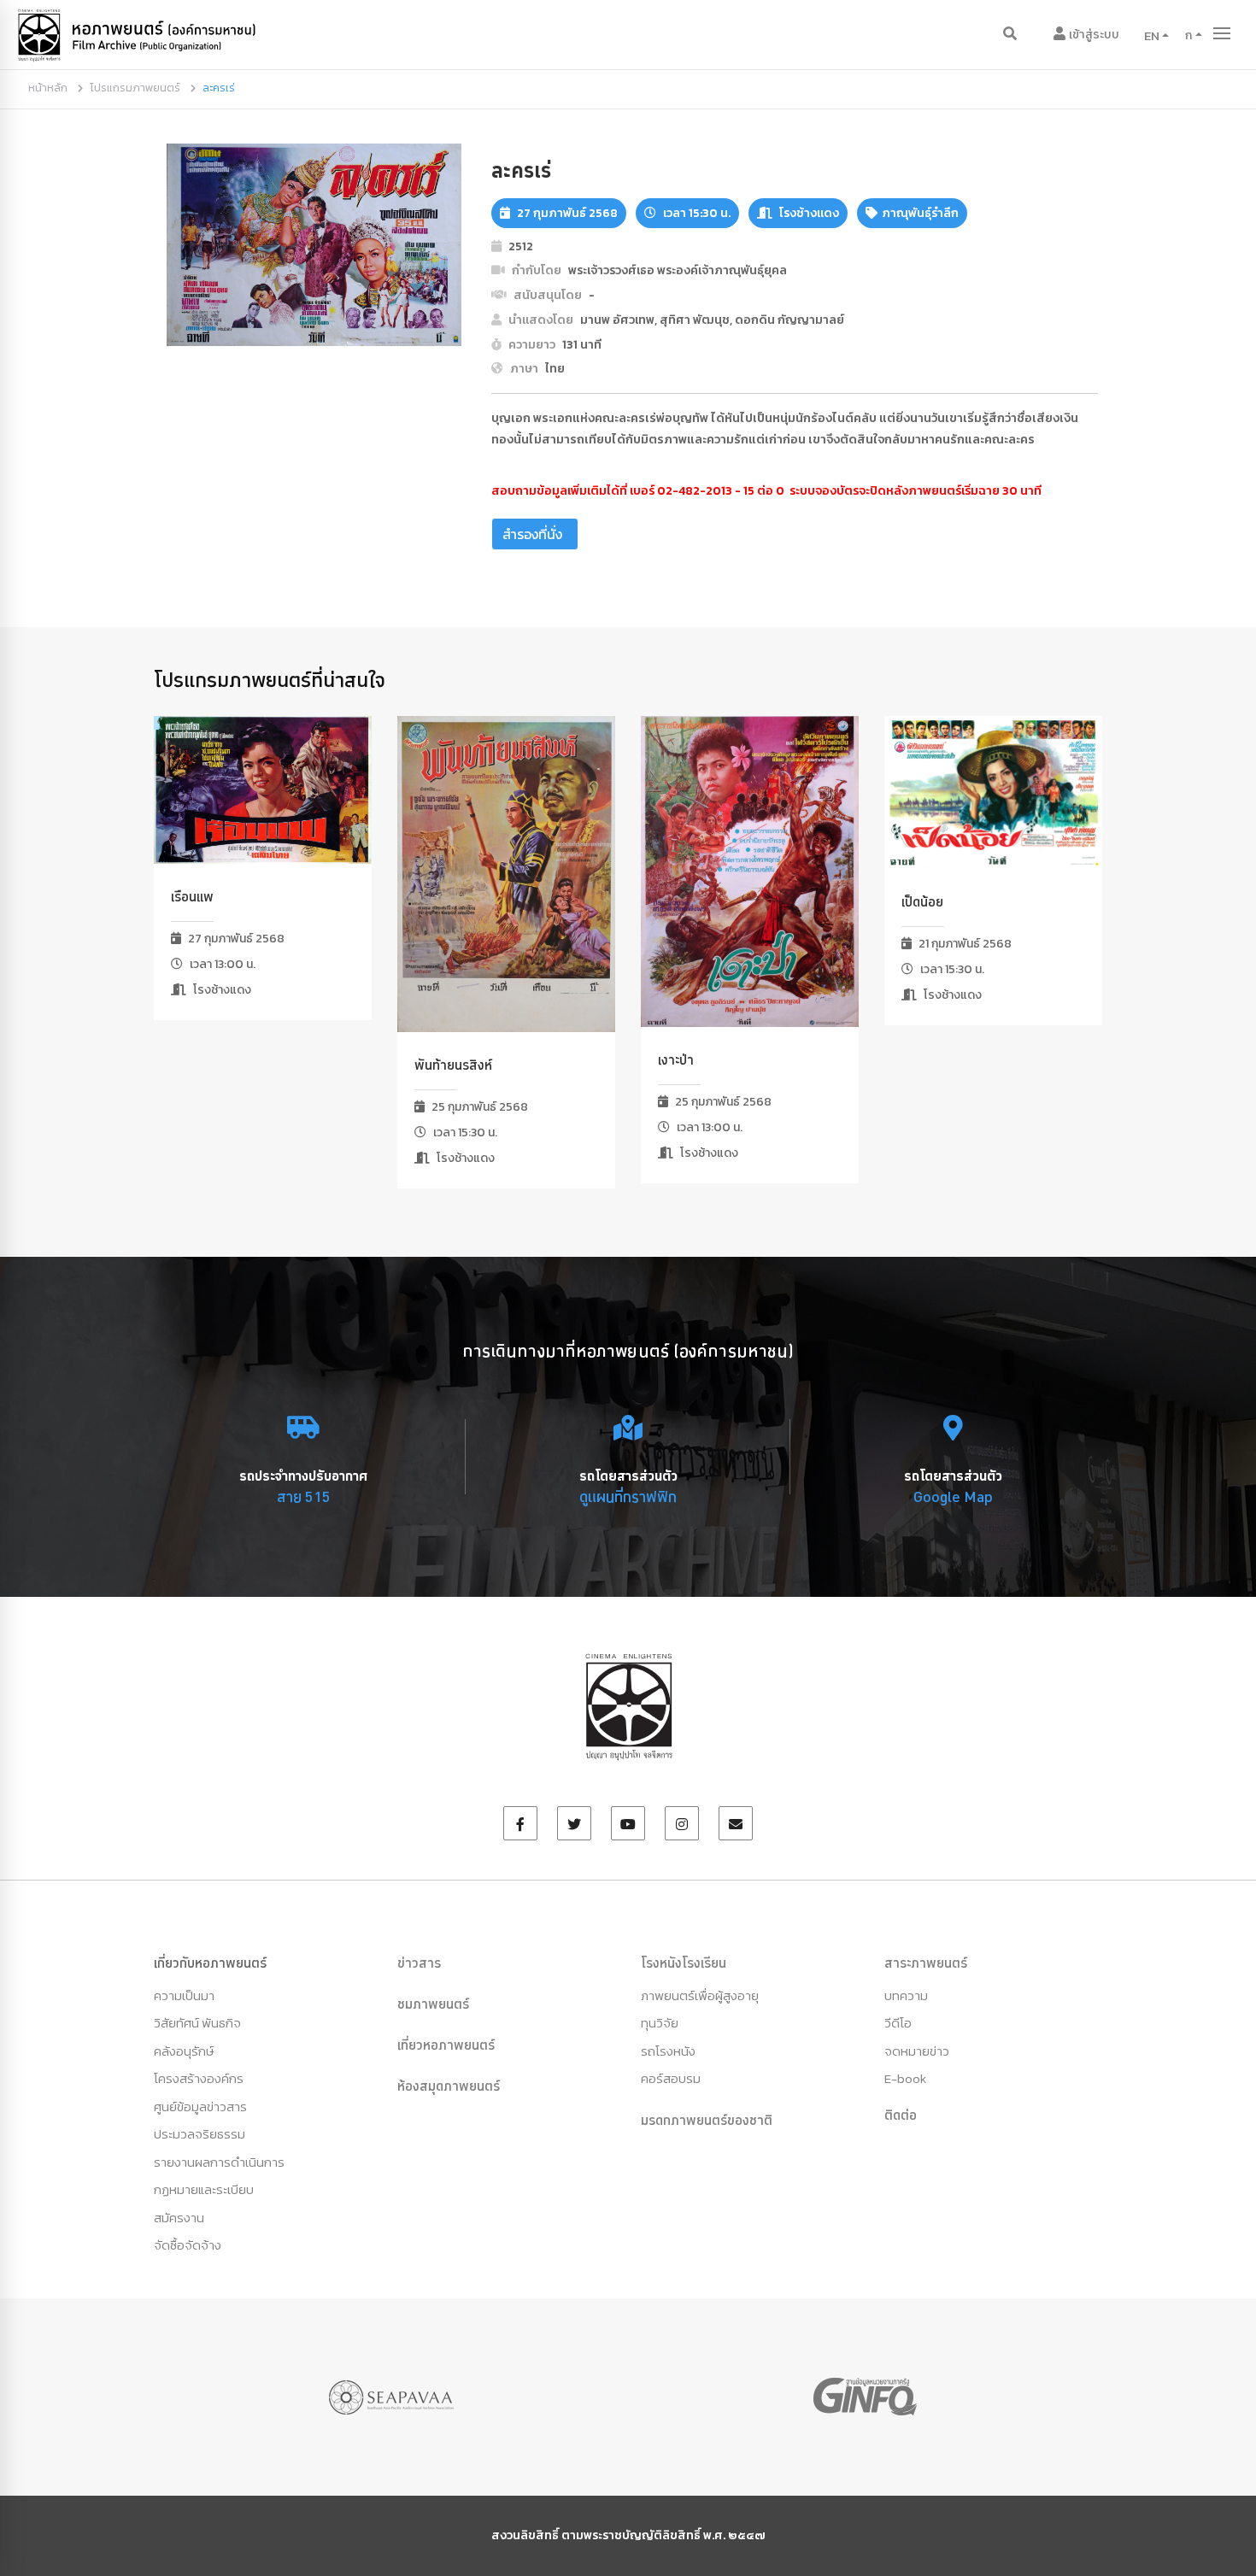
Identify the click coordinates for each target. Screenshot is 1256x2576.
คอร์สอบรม (671, 2078)
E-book (905, 2078)
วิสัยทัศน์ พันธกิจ (197, 2023)
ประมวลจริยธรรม (200, 2134)
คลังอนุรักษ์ (184, 2051)
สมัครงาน (179, 2218)
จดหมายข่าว (917, 2051)
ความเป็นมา (184, 1995)
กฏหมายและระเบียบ (204, 2189)
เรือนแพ (192, 896)
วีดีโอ (898, 2023)
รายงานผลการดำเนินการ (219, 2162)
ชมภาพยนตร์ (433, 2004)
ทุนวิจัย (660, 2023)
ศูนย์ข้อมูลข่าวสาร (200, 2107)
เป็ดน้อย (922, 901)
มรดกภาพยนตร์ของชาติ (707, 2120)
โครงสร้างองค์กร (199, 2078)
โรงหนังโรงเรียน (684, 1963)
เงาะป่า (676, 1059)
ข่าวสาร (419, 1963)
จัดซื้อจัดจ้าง (188, 2245)
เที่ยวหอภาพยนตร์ (446, 2045)
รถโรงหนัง (668, 2051)
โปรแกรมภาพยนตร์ (135, 88)
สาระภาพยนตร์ (926, 1963)
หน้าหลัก (48, 88)
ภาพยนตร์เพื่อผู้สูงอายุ (700, 1995)
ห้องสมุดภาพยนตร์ (449, 2086)
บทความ (906, 1995)
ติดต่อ (901, 2115)
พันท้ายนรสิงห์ (453, 1065)
